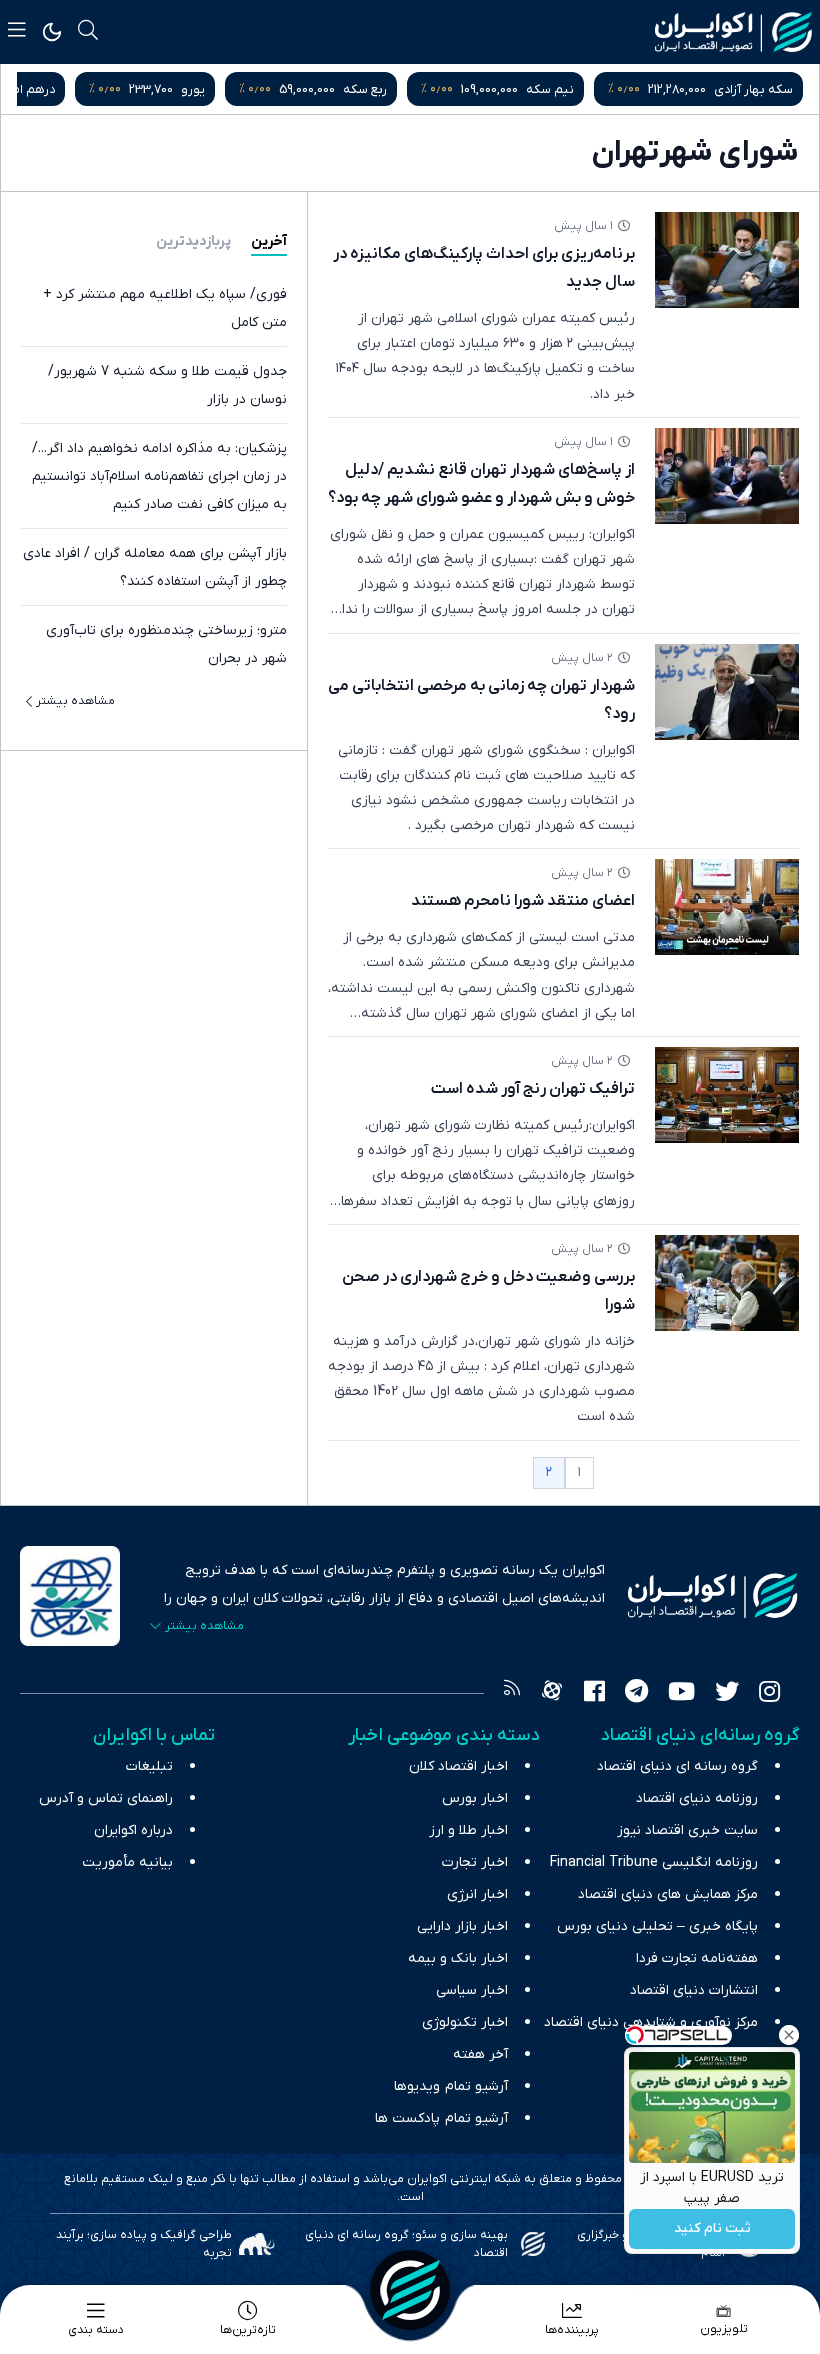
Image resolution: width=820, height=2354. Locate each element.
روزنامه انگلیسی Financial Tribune (654, 1862)
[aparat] (552, 1694)
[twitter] (727, 1694)
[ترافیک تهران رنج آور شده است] (727, 1095)
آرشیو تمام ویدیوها (451, 2086)
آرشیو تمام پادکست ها (441, 2118)
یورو (193, 89)
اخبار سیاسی (472, 1990)
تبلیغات (149, 1766)
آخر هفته (480, 2054)
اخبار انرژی (477, 1894)
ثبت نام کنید (712, 2229)
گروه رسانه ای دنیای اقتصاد (677, 1766)
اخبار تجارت (475, 1862)
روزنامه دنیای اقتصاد (697, 1798)
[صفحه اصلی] (410, 2290)
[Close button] (789, 2035)
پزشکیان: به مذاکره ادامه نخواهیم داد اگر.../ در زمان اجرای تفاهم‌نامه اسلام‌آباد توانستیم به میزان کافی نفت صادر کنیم (159, 476)
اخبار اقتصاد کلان (458, 1766)
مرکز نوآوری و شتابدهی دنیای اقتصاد (651, 2022)
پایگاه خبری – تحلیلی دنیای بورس (657, 1926)
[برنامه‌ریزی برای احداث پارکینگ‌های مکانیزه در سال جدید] (727, 260)
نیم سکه (550, 89)
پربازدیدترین (193, 241)
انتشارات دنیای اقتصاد (694, 1990)
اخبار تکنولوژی (465, 2022)
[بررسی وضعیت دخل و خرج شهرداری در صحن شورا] (727, 1283)
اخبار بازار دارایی (462, 1926)
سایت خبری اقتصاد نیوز (687, 1830)
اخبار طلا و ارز (468, 1830)
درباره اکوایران (133, 1830)
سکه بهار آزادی (753, 89)
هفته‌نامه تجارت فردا (697, 1958)
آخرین (269, 241)
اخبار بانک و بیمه (458, 1958)
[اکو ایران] (733, 32)
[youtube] (681, 1694)
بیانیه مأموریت (127, 1862)
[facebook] (594, 1694)
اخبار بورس (475, 1798)
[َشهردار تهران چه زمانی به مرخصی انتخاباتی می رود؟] (727, 692)
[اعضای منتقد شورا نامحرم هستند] (727, 907)
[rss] (512, 1694)
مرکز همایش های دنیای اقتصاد (668, 1894)
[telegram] (636, 1694)
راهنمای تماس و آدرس (106, 1798)
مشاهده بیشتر (75, 701)
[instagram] (769, 1694)
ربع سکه (365, 89)
